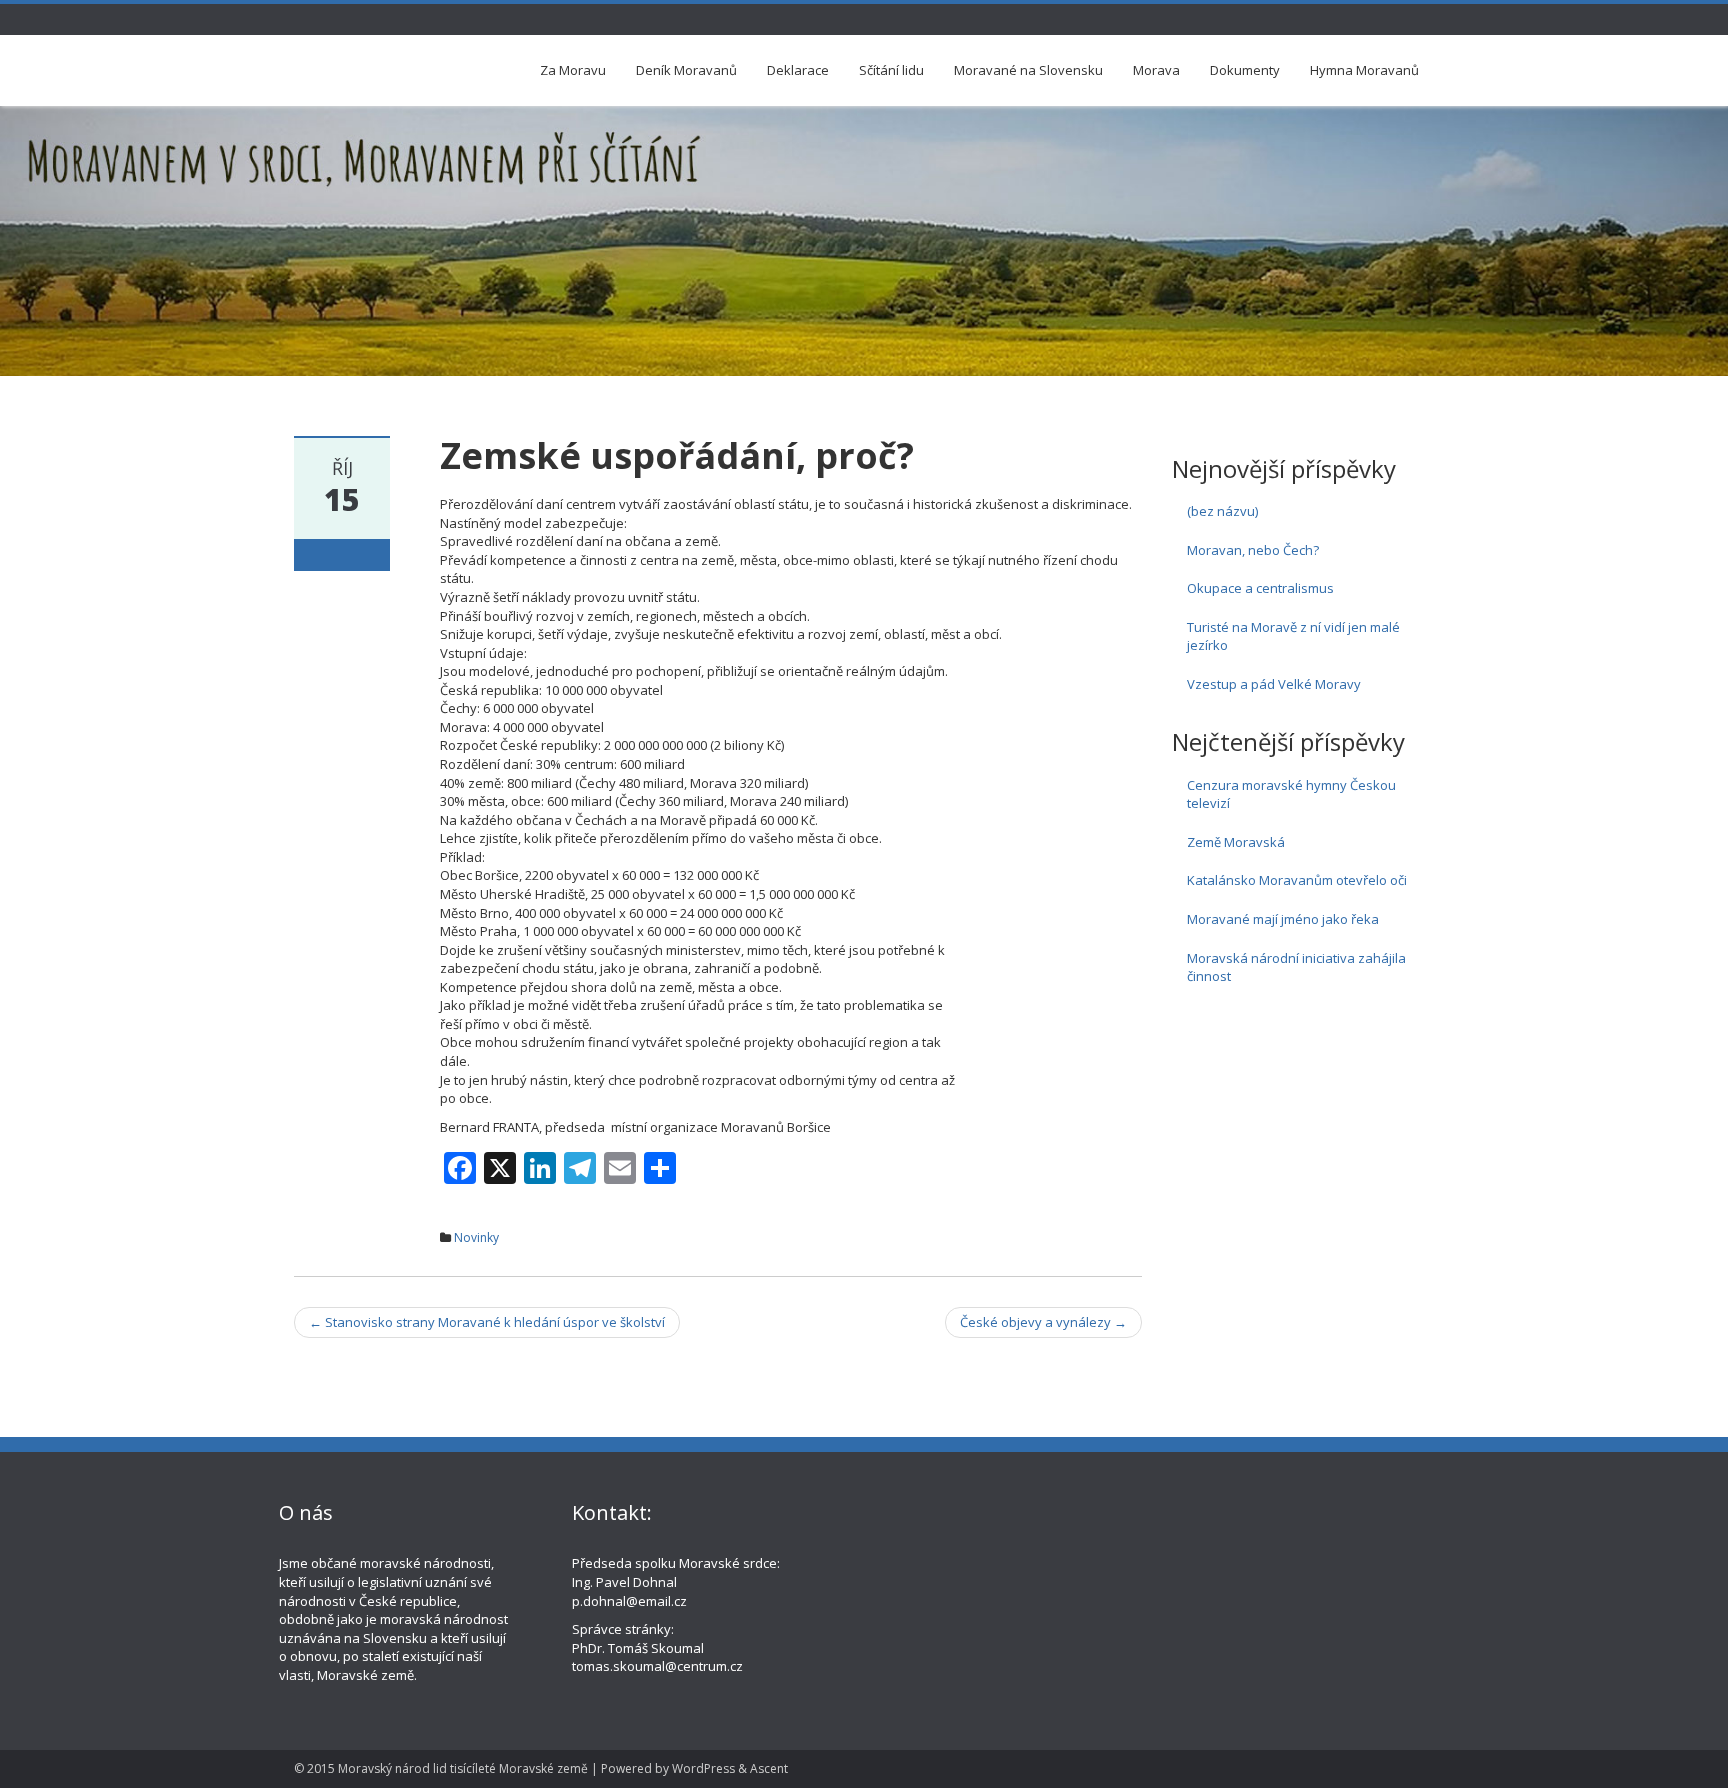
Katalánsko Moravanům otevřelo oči (1297, 880)
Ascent (769, 1768)
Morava (1156, 70)
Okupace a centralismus (1260, 588)
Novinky (476, 1237)
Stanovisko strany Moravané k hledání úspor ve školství (487, 1322)
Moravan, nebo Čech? (1253, 550)
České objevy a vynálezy (1043, 1322)
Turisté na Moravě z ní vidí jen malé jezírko (1293, 636)
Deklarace (798, 70)
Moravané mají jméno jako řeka (1283, 919)
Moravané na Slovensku (1028, 70)
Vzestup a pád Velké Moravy (1274, 684)
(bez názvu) (1222, 511)
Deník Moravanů (686, 70)
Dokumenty (1245, 70)
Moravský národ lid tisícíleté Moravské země (463, 1768)
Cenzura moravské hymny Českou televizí (1291, 794)
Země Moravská (1236, 842)
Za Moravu (573, 70)
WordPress (703, 1768)
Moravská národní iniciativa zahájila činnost (1296, 967)
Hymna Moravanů (1364, 70)
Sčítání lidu (891, 70)
